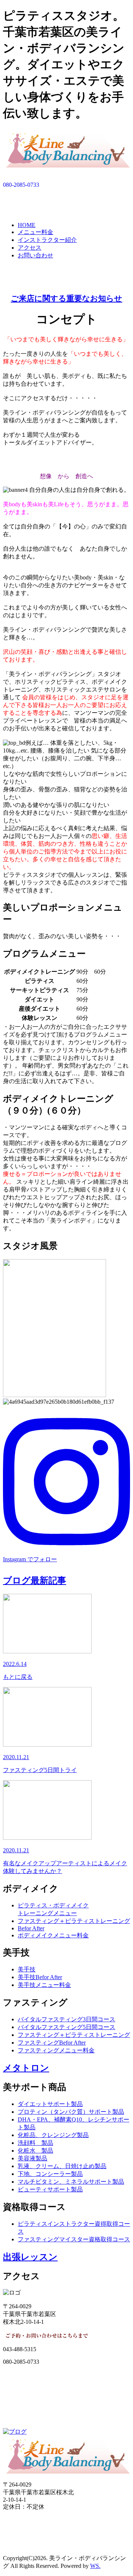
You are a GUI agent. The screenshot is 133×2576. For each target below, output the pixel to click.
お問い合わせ (35, 255)
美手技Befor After (40, 1977)
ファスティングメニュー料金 (56, 2050)
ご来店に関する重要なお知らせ (66, 298)
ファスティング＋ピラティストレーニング (74, 1921)
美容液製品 (33, 2158)
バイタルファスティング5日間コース (66, 2027)
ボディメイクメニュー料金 (53, 1935)
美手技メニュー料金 (44, 1985)
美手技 (27, 1969)
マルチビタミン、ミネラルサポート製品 (71, 2182)
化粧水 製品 (35, 2151)
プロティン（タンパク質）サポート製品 (71, 2112)
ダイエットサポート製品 (50, 2104)
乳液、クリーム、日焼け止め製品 (62, 2166)
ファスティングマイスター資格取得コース (74, 2239)
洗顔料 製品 (35, 2143)
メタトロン (26, 2068)
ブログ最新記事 (35, 1581)
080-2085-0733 (21, 185)
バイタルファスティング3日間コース (66, 2019)
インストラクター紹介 (47, 240)
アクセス (30, 248)
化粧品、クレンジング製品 (53, 2135)
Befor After (31, 1928)
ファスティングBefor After (52, 2043)
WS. (95, 2566)
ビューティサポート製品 (50, 2189)
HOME (27, 225)
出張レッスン (30, 2257)
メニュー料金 (35, 232)
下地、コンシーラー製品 (50, 2174)
